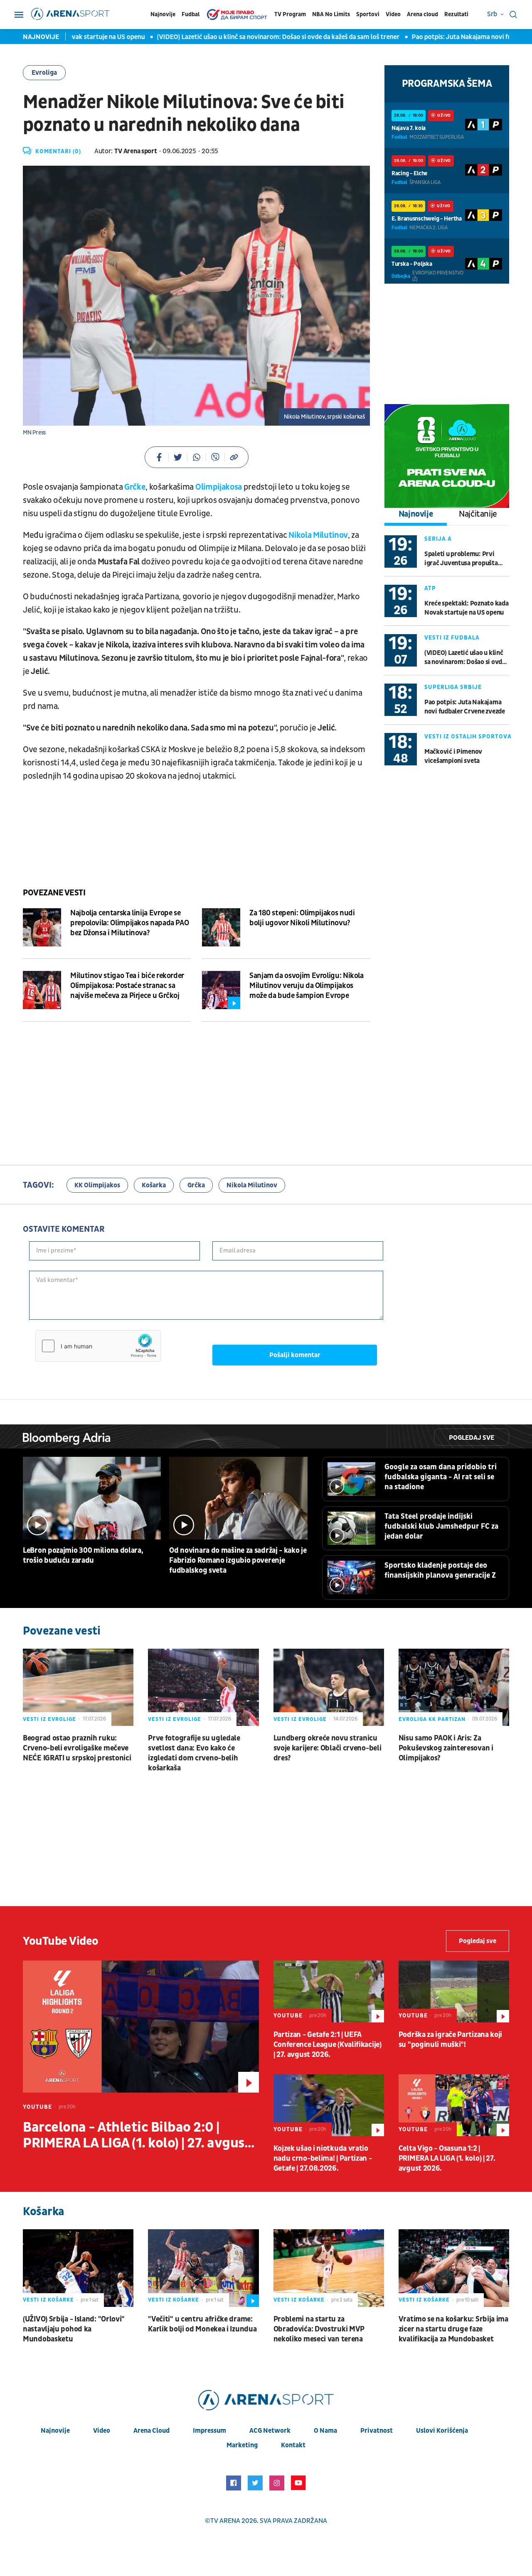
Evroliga (44, 73)
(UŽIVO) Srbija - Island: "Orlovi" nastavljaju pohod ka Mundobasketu (74, 2329)
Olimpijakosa (219, 487)
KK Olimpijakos (97, 1185)
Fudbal (191, 14)
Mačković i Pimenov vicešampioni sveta (453, 756)
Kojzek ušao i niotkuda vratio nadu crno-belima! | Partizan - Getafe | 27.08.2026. (323, 2158)
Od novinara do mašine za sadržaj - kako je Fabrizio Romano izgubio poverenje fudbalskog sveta (238, 1560)
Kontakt (293, 2445)
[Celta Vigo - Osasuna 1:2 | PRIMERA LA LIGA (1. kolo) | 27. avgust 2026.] (454, 2105)
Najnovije (163, 14)
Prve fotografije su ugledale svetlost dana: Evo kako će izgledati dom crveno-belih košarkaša (194, 1753)
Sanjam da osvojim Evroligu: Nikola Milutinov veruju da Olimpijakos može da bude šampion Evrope (307, 986)
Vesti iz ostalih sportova (468, 737)
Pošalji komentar (295, 1355)
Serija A (438, 539)
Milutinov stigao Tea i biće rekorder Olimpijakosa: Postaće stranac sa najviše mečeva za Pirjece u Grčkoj (127, 986)
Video (393, 14)
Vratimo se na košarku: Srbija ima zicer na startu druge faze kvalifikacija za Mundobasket (453, 2329)
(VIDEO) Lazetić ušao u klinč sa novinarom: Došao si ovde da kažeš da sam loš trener (246, 37)
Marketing (242, 2445)
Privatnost (377, 2431)
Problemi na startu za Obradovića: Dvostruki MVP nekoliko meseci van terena (319, 2329)
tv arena (225, 2521)
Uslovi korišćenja (442, 2431)
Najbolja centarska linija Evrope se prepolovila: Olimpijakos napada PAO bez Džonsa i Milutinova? (129, 923)
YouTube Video (61, 1941)
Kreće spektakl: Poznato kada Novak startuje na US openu (466, 608)
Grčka (196, 1185)
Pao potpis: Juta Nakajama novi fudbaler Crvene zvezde (465, 707)
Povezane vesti (54, 893)
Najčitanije (478, 514)
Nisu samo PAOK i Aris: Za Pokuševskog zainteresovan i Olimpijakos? (446, 1748)
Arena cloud (422, 14)
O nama (325, 2431)
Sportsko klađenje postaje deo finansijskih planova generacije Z (440, 1570)
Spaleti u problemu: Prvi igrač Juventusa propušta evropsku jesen (461, 559)
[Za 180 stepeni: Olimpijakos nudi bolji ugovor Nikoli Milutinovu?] (221, 927)
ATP (430, 588)
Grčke (135, 487)
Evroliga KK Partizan (432, 1719)
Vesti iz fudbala (452, 638)
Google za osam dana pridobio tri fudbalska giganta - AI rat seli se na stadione (441, 1477)
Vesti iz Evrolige (49, 1719)
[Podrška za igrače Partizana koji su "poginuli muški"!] (454, 1991)
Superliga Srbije (453, 687)
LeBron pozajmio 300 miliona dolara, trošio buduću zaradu (83, 1555)
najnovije (55, 2431)
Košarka (154, 1185)
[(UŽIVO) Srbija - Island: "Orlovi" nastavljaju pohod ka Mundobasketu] (78, 2268)
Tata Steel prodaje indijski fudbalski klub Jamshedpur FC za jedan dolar (441, 1526)
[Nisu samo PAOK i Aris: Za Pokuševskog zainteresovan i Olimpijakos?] (454, 1687)
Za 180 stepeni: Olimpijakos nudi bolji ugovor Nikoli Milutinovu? (302, 918)
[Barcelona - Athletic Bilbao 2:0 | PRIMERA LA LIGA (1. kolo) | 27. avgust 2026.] (141, 2027)
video (102, 2431)
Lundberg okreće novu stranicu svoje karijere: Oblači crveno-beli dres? (328, 1748)
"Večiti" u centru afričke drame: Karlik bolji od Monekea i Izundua (202, 2324)
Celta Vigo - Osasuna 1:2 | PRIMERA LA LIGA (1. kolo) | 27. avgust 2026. (447, 2158)
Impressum (209, 2431)
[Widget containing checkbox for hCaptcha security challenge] (98, 1346)
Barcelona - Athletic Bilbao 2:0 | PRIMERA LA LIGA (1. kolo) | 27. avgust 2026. (137, 2135)
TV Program (290, 14)
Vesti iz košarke (48, 2300)
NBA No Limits (331, 14)
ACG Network (270, 2431)
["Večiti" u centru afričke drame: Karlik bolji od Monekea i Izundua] (203, 2268)
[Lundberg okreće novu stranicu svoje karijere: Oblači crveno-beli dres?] (329, 1687)
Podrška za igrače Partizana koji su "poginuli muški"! (450, 2040)
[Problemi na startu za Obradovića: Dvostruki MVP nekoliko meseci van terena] (329, 2268)
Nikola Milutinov (318, 535)
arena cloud (151, 2431)
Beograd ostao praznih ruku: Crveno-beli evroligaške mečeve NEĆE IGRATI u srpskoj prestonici (77, 1748)
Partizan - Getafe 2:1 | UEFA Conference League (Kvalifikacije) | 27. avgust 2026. (328, 2045)
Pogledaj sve (472, 1438)
